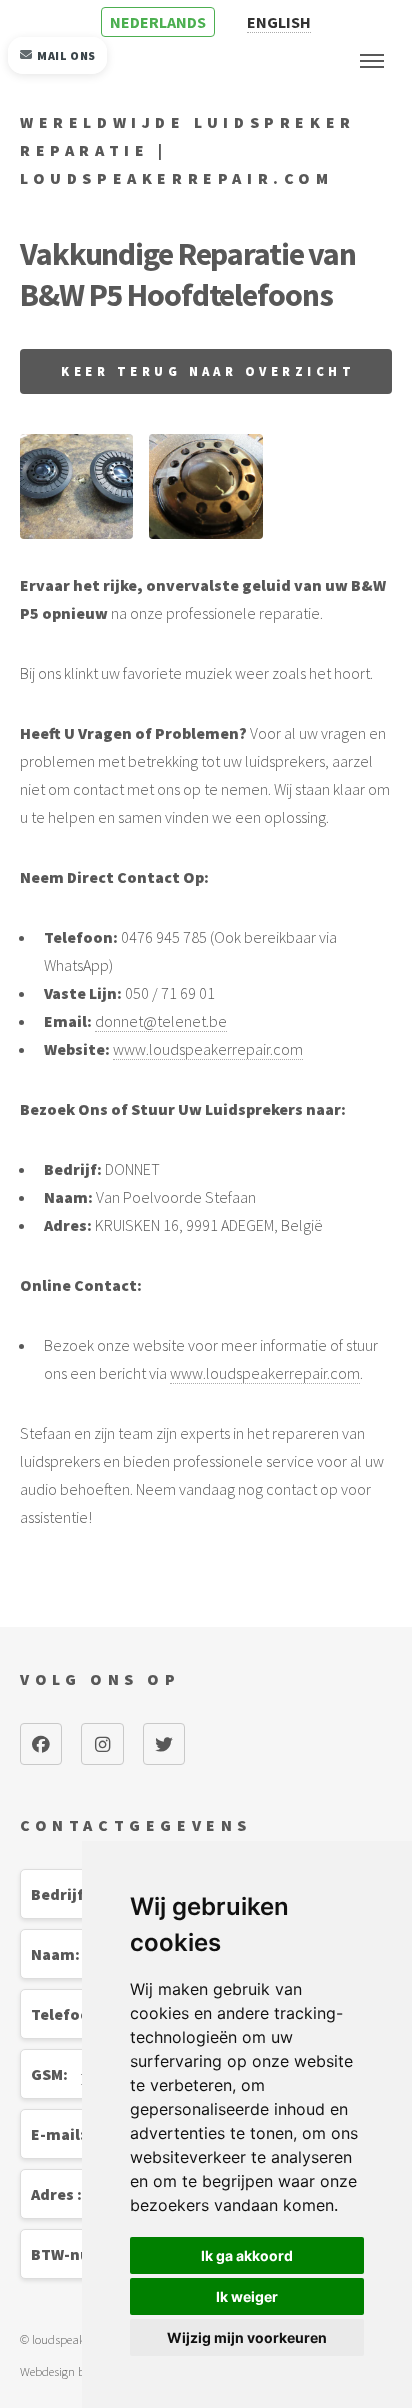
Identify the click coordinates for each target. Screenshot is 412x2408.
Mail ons (66, 55)
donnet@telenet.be (161, 1021)
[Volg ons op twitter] (164, 1744)
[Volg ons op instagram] (102, 1744)
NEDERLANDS (158, 22)
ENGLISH (279, 22)
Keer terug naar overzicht (208, 371)
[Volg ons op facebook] (41, 1744)
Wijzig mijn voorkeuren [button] (247, 2337)
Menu (372, 61)
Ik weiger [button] (247, 2296)
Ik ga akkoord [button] (247, 2255)
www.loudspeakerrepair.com (208, 1049)
